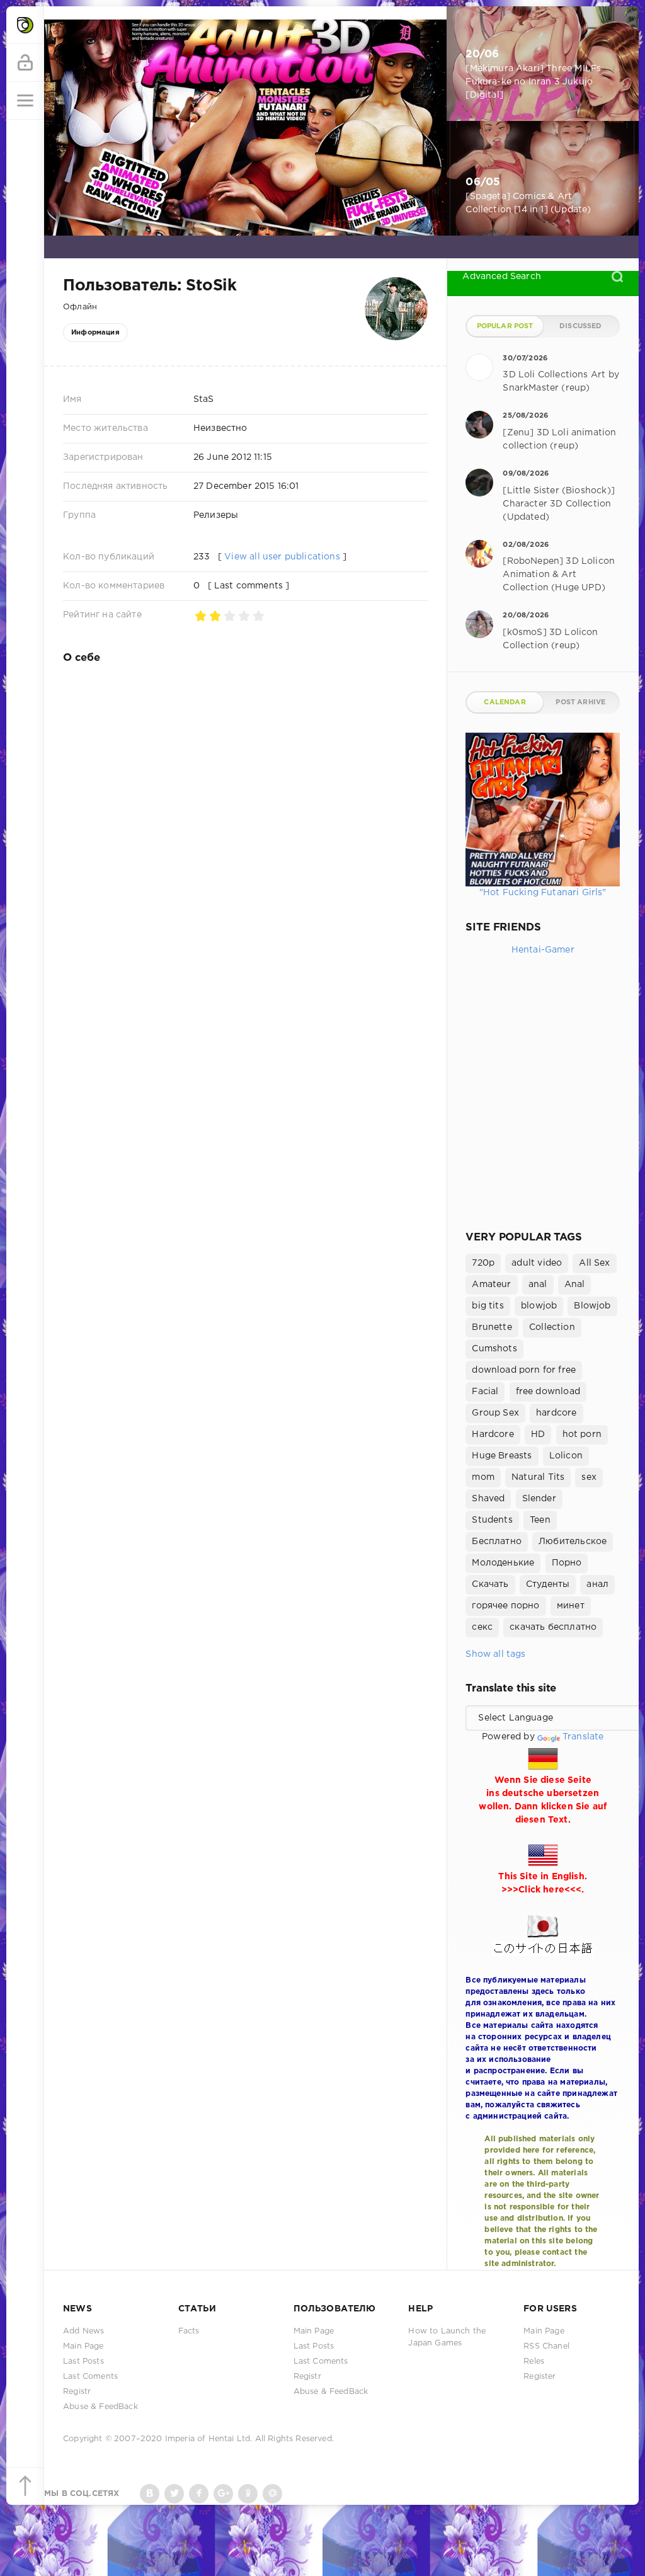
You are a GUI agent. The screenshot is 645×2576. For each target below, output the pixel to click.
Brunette (492, 1327)
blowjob (539, 1306)
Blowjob (592, 1306)
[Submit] (617, 277)
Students (492, 1520)
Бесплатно (497, 1542)
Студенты (548, 1584)
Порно (567, 1563)
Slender (539, 1499)
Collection (552, 1327)
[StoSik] (396, 283)
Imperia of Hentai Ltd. (210, 2439)
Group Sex (495, 1413)
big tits (488, 1306)
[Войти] (25, 63)
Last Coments (90, 2377)
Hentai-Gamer (543, 950)
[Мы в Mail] (272, 2494)
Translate (583, 1737)
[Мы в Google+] (223, 2494)
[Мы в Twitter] (174, 2494)
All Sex (594, 1263)
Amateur (491, 1285)
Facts (189, 2331)
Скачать (490, 1584)
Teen (540, 1520)
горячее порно (505, 1606)
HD (538, 1434)
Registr (77, 2392)
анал (597, 1584)
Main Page (83, 2346)
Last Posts (83, 2361)
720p (483, 1263)
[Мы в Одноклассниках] (248, 2494)
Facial (485, 1392)
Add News (83, 2331)
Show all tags (495, 1654)
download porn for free (524, 1370)
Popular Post (505, 326)
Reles (534, 2361)
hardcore (556, 1413)
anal (538, 1285)
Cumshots (494, 1349)
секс (482, 1627)
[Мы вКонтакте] (150, 2494)
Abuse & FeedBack (100, 2407)
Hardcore (493, 1434)
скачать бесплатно (553, 1627)
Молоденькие (503, 1563)
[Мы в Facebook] (199, 2494)
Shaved (488, 1499)
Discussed (581, 326)
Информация (95, 333)
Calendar (505, 702)
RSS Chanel (546, 2346)
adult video (537, 1263)
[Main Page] (25, 25)
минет (571, 1606)
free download (548, 1392)
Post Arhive (580, 702)
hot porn (582, 1434)
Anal (575, 1285)
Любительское (573, 1542)
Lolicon (566, 1456)
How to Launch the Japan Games (447, 2337)
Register (539, 2377)
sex (589, 1477)
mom (483, 1477)
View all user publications (282, 557)
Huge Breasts (502, 1456)
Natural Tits (538, 1477)
